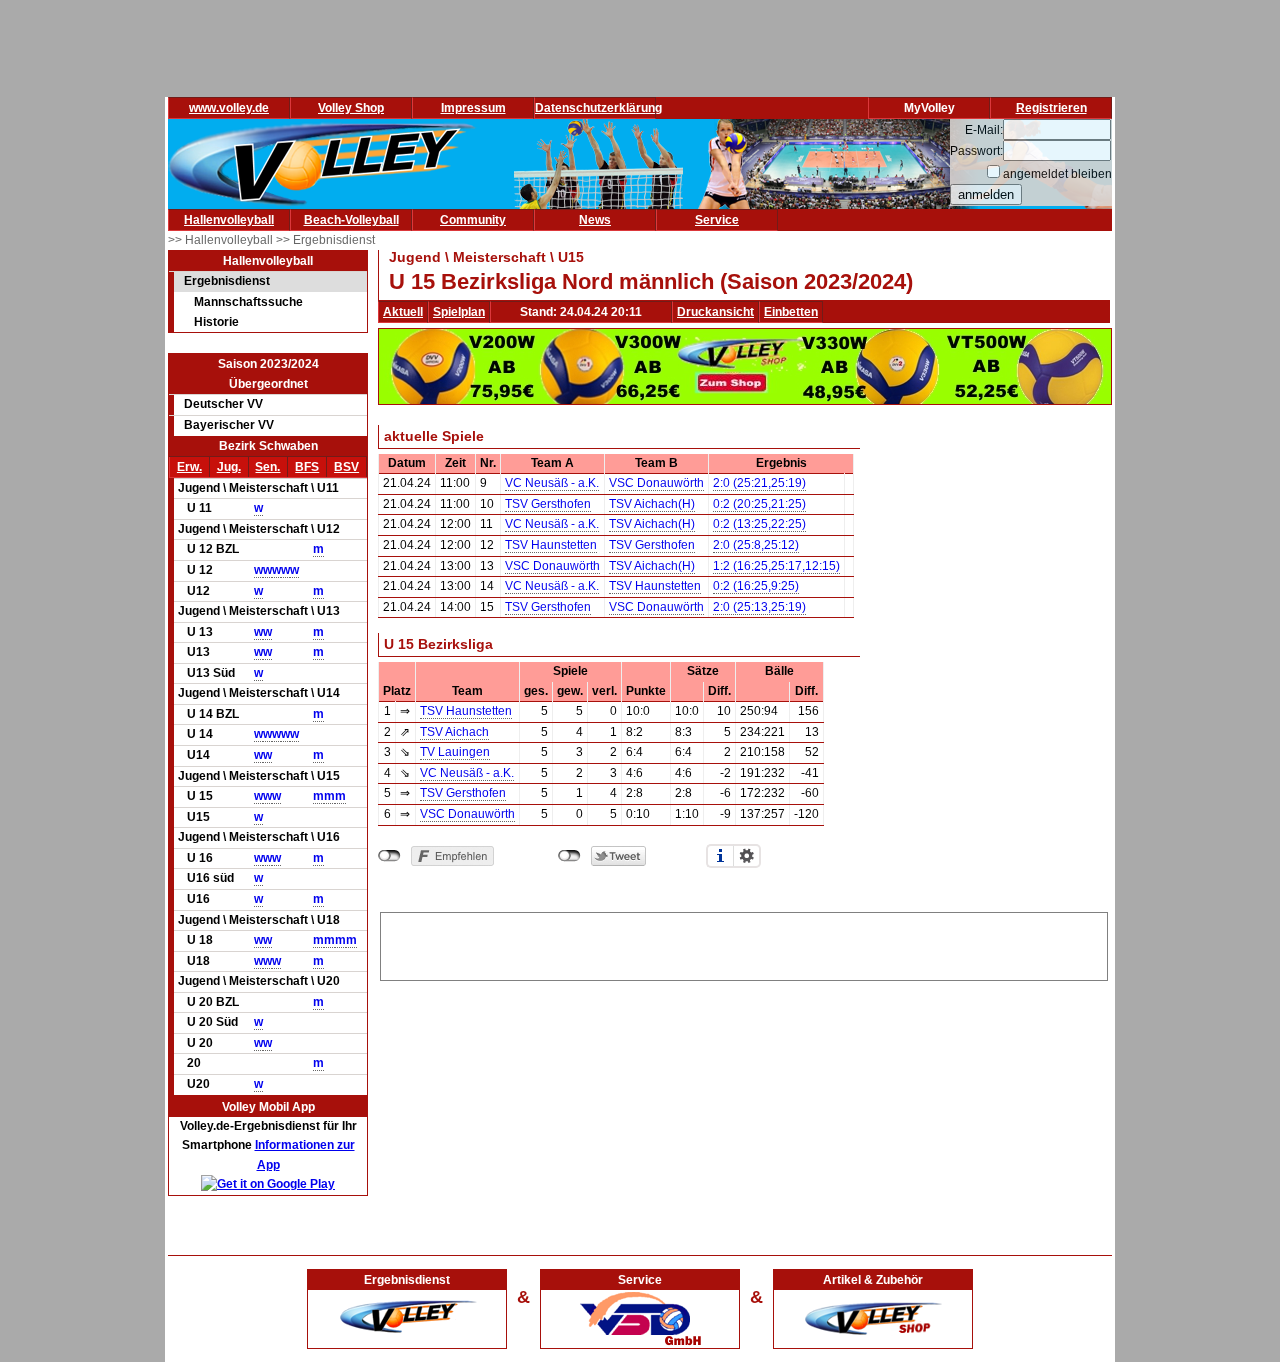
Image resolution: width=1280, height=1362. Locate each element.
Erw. (189, 467)
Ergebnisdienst (227, 281)
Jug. (229, 467)
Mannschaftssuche (248, 302)
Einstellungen (747, 856)
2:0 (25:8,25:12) (756, 545)
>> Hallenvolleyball (222, 240)
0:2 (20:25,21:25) (759, 504)
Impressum (473, 108)
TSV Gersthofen (548, 504)
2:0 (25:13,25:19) (759, 607)
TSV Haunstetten (551, 545)
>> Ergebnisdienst (325, 240)
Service (717, 220)
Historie (216, 322)
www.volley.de (229, 108)
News (595, 220)
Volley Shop (351, 108)
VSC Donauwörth (656, 483)
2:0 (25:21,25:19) (759, 483)
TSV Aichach (454, 732)
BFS (307, 467)
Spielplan (459, 312)
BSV (346, 467)
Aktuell (403, 312)
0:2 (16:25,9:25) (756, 586)
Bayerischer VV (229, 425)
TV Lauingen (455, 752)
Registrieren (1051, 108)
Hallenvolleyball (229, 220)
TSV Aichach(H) (652, 504)
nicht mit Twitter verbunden (569, 856)
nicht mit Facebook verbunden (389, 856)
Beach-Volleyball (351, 220)
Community (473, 220)
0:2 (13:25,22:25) (759, 524)
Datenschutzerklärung (598, 108)
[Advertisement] (744, 943)
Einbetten (791, 312)
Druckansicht (715, 312)
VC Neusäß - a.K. (552, 483)
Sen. (267, 467)
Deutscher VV (223, 404)
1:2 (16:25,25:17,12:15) (776, 566)
